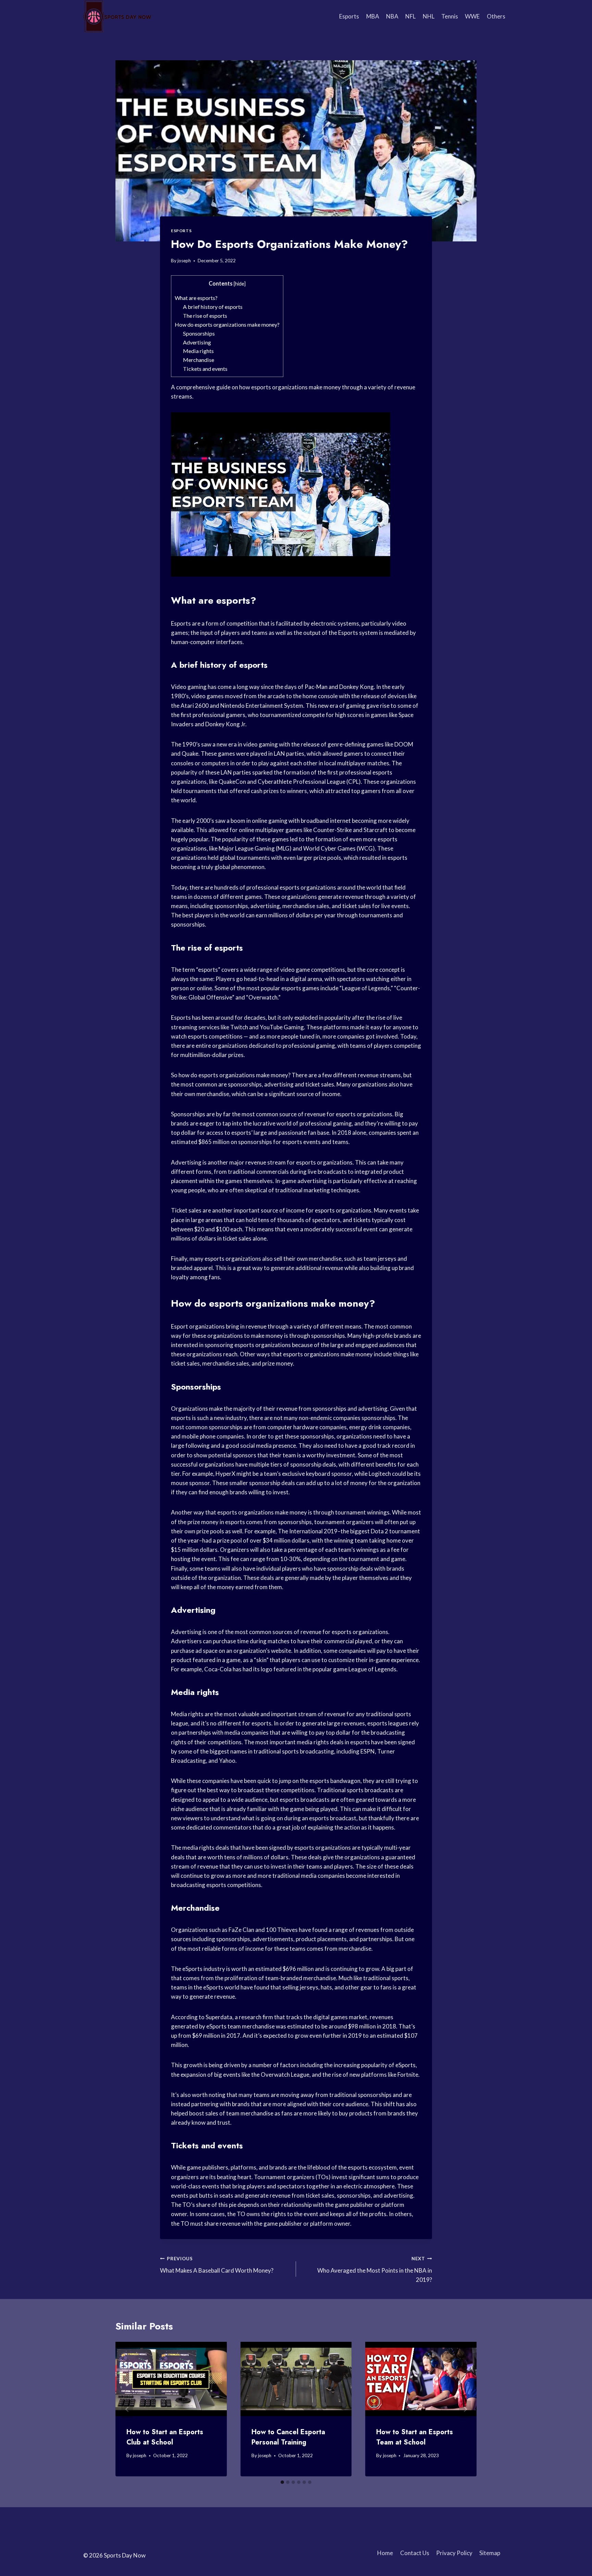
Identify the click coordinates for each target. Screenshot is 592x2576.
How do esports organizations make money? (227, 324)
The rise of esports (205, 316)
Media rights (198, 351)
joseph (184, 261)
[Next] (465, 2409)
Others (496, 16)
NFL (410, 16)
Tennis (450, 16)
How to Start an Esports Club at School (165, 2437)
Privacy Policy (454, 2553)
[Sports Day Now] (118, 16)
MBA (373, 16)
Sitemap (490, 2553)
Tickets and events (205, 369)
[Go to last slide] (127, 2409)
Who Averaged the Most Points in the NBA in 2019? (375, 2270)
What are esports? (196, 298)
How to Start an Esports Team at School (415, 2437)
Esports (349, 16)
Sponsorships (199, 333)
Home (385, 2553)
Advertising (197, 342)
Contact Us (415, 2553)
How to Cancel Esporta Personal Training (288, 2437)
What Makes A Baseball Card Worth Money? (217, 2265)
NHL (429, 16)
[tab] (282, 2482)
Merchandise (199, 360)
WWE (472, 16)
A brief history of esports (213, 307)
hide (240, 284)
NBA (392, 16)
